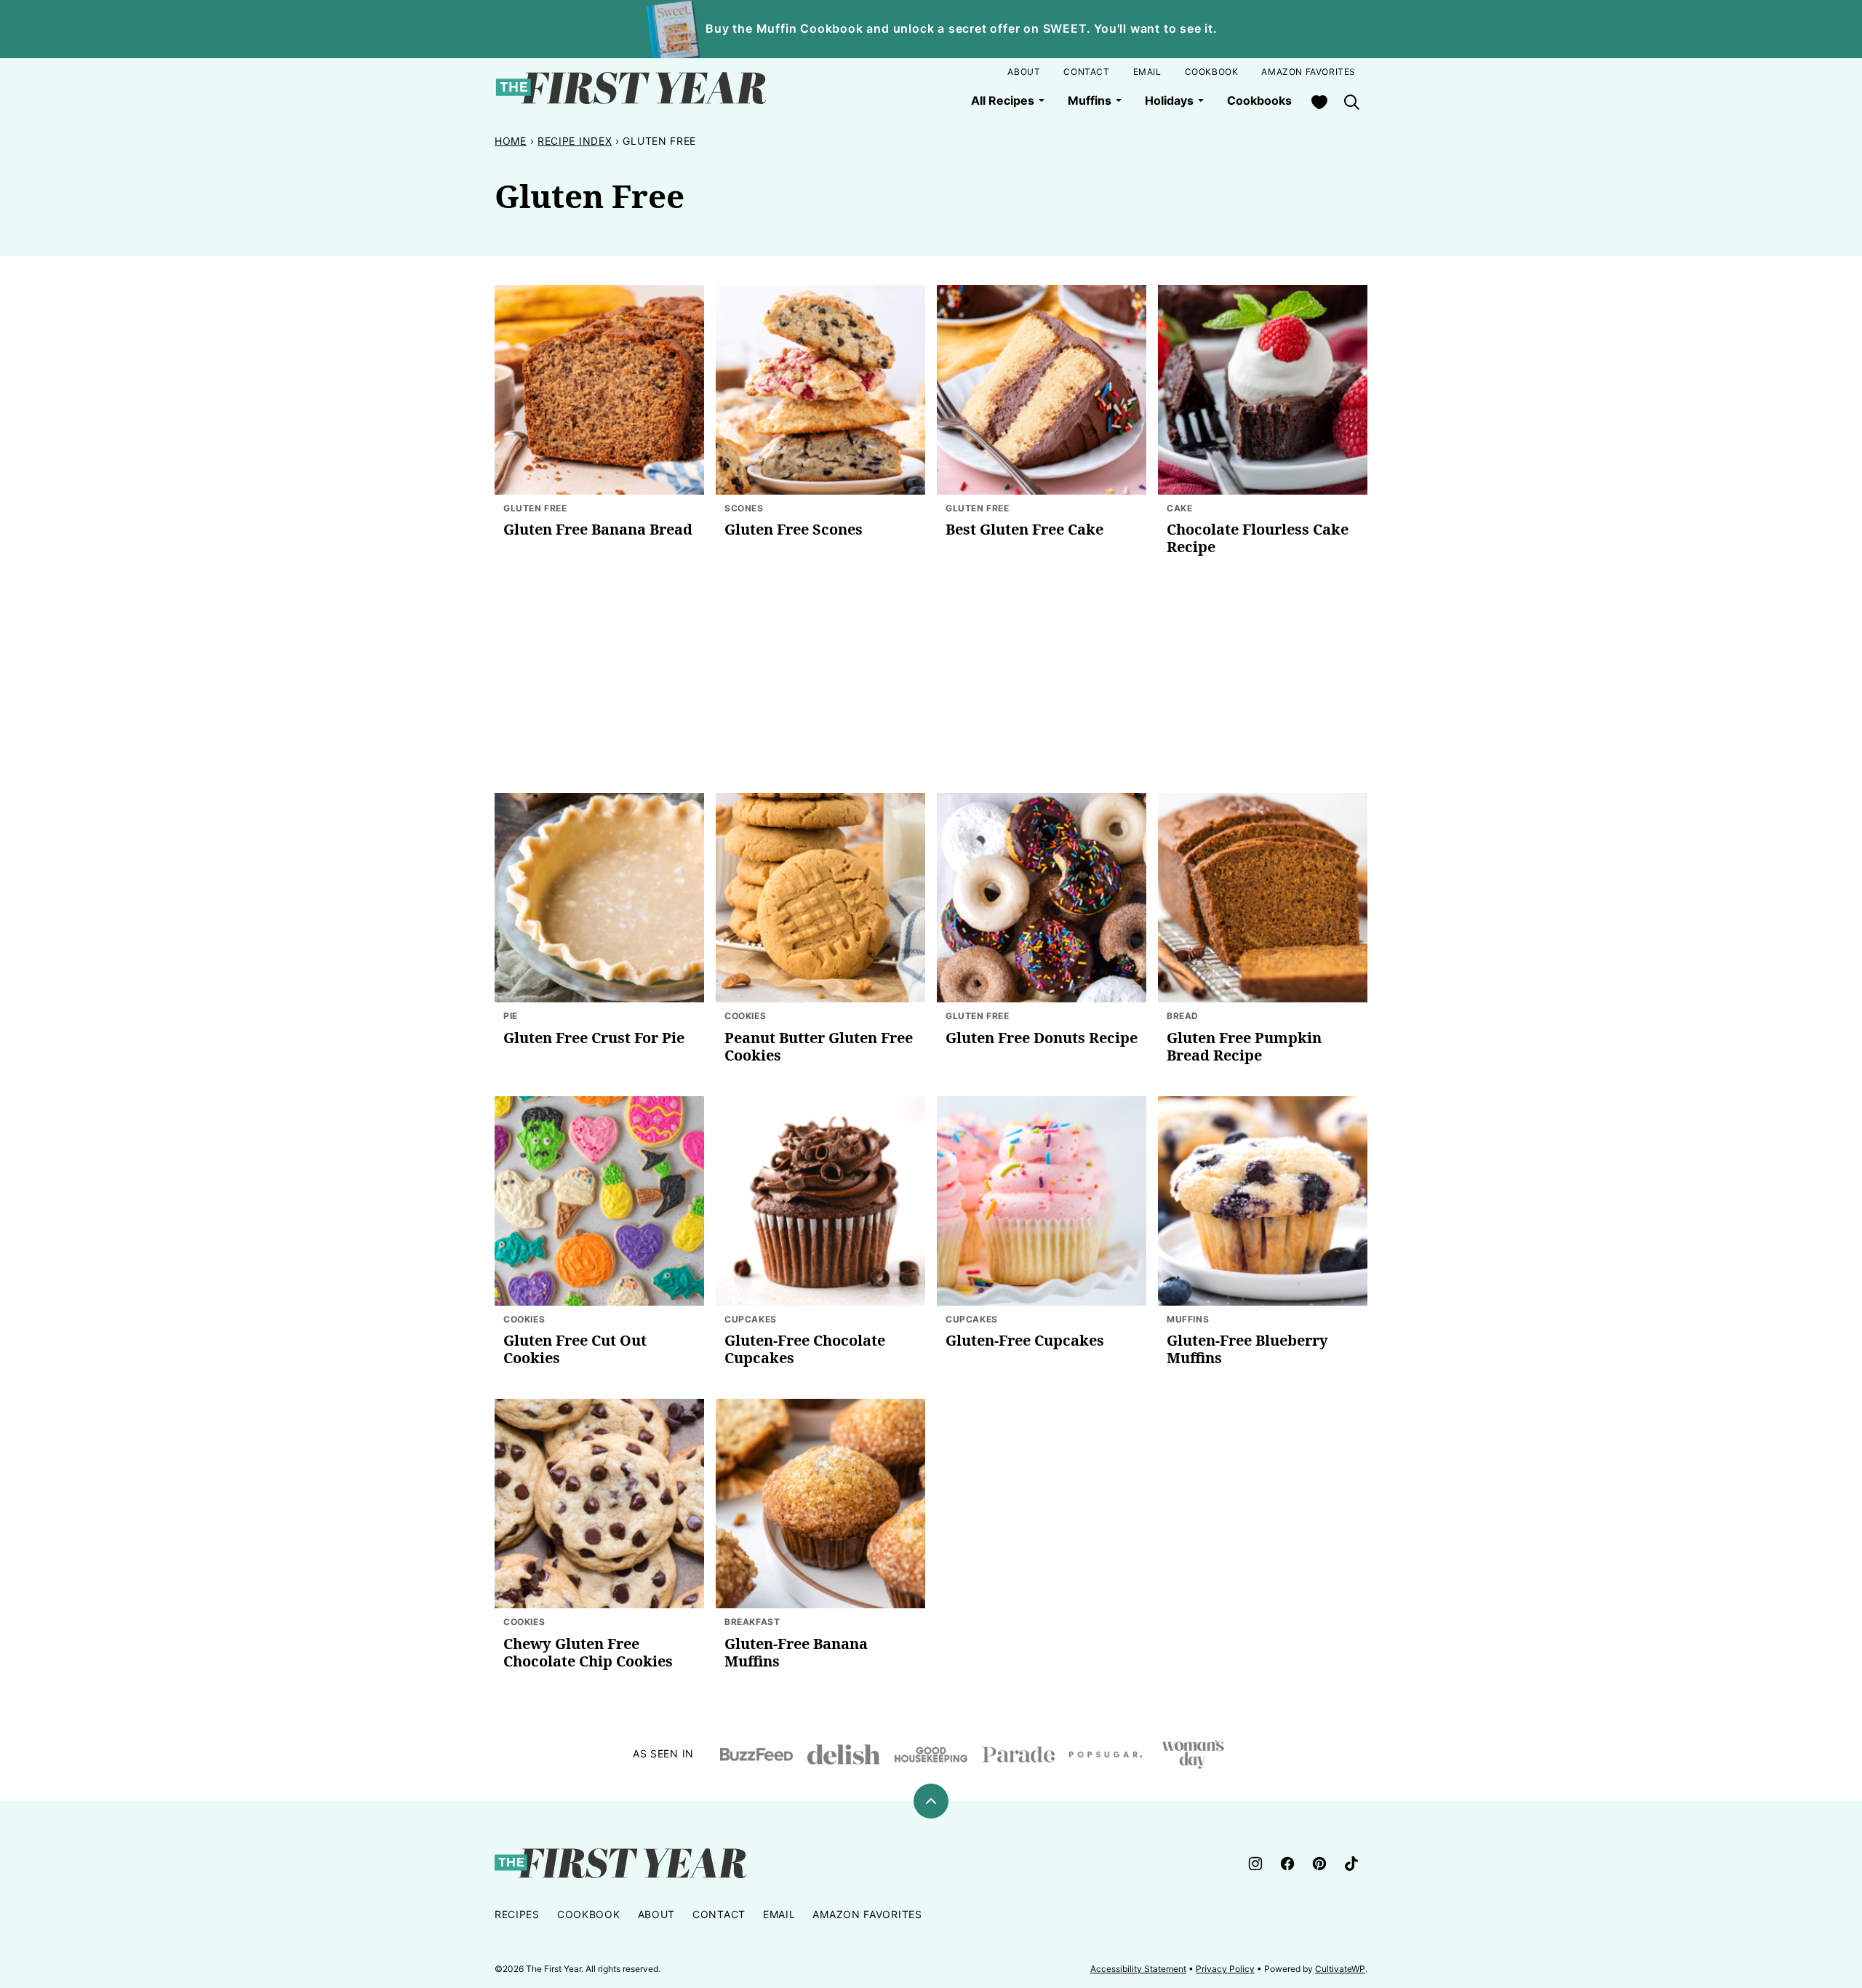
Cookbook (1212, 72)
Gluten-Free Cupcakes (1025, 1340)
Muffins (1090, 100)
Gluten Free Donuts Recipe (1042, 1038)
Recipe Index (575, 141)
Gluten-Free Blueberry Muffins (1247, 1349)
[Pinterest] (1319, 1864)
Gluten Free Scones (794, 529)
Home (511, 141)
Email (1147, 72)
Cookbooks (1259, 100)
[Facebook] (1287, 1864)
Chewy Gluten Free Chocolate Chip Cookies (588, 1652)
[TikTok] (1351, 1864)
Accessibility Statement (1138, 1969)
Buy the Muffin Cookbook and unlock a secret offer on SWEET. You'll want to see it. (962, 28)
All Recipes (1003, 100)
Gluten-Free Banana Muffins (796, 1652)
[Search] (1351, 102)
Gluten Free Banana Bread (598, 529)
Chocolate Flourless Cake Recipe (1258, 538)
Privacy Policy (1225, 1969)
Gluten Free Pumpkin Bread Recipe (1244, 1046)
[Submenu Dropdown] (1042, 100)
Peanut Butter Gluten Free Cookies (819, 1046)
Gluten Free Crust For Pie (594, 1038)
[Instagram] (1255, 1864)
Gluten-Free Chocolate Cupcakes (805, 1349)
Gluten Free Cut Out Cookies (575, 1349)
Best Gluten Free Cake (1024, 529)
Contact (1086, 72)
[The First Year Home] (631, 88)
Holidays (1169, 100)
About (1024, 72)
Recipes (517, 1914)
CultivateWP (1340, 1969)
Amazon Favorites (1308, 72)
